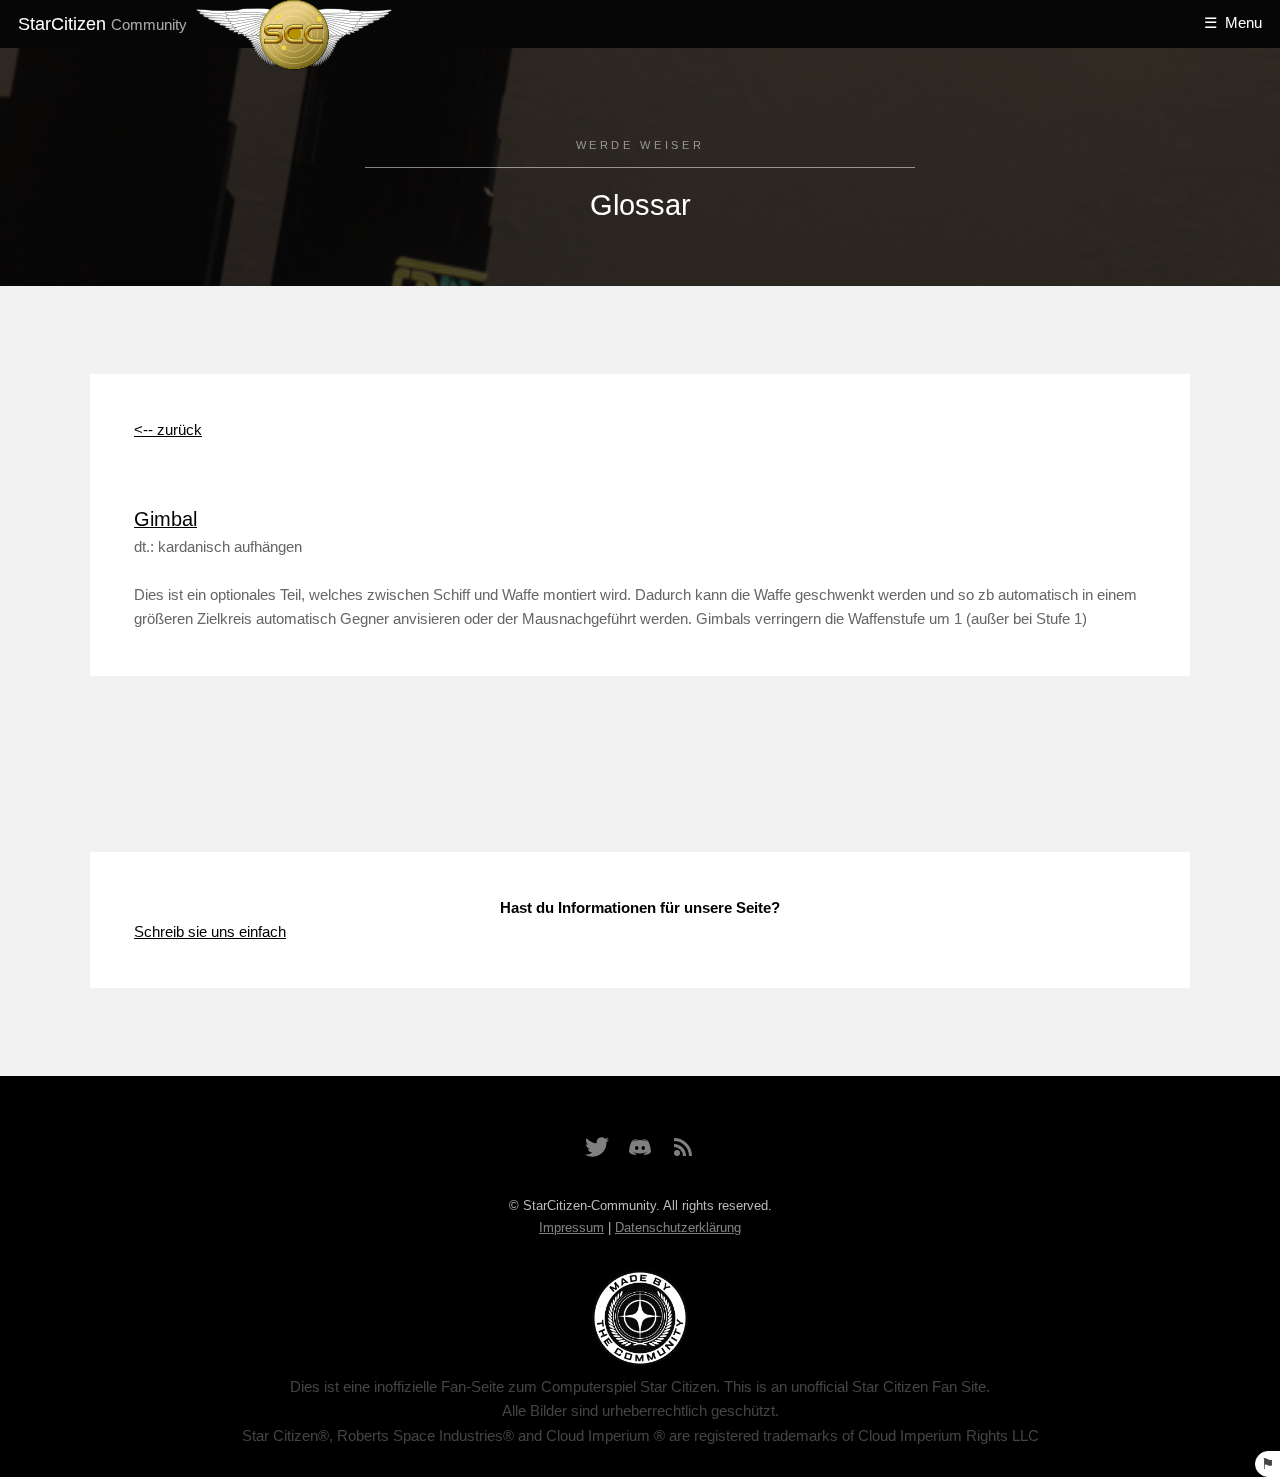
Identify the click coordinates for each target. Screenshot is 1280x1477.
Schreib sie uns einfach (210, 932)
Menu (1243, 23)
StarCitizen (102, 23)
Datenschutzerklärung (678, 1227)
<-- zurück (168, 430)
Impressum (571, 1227)
